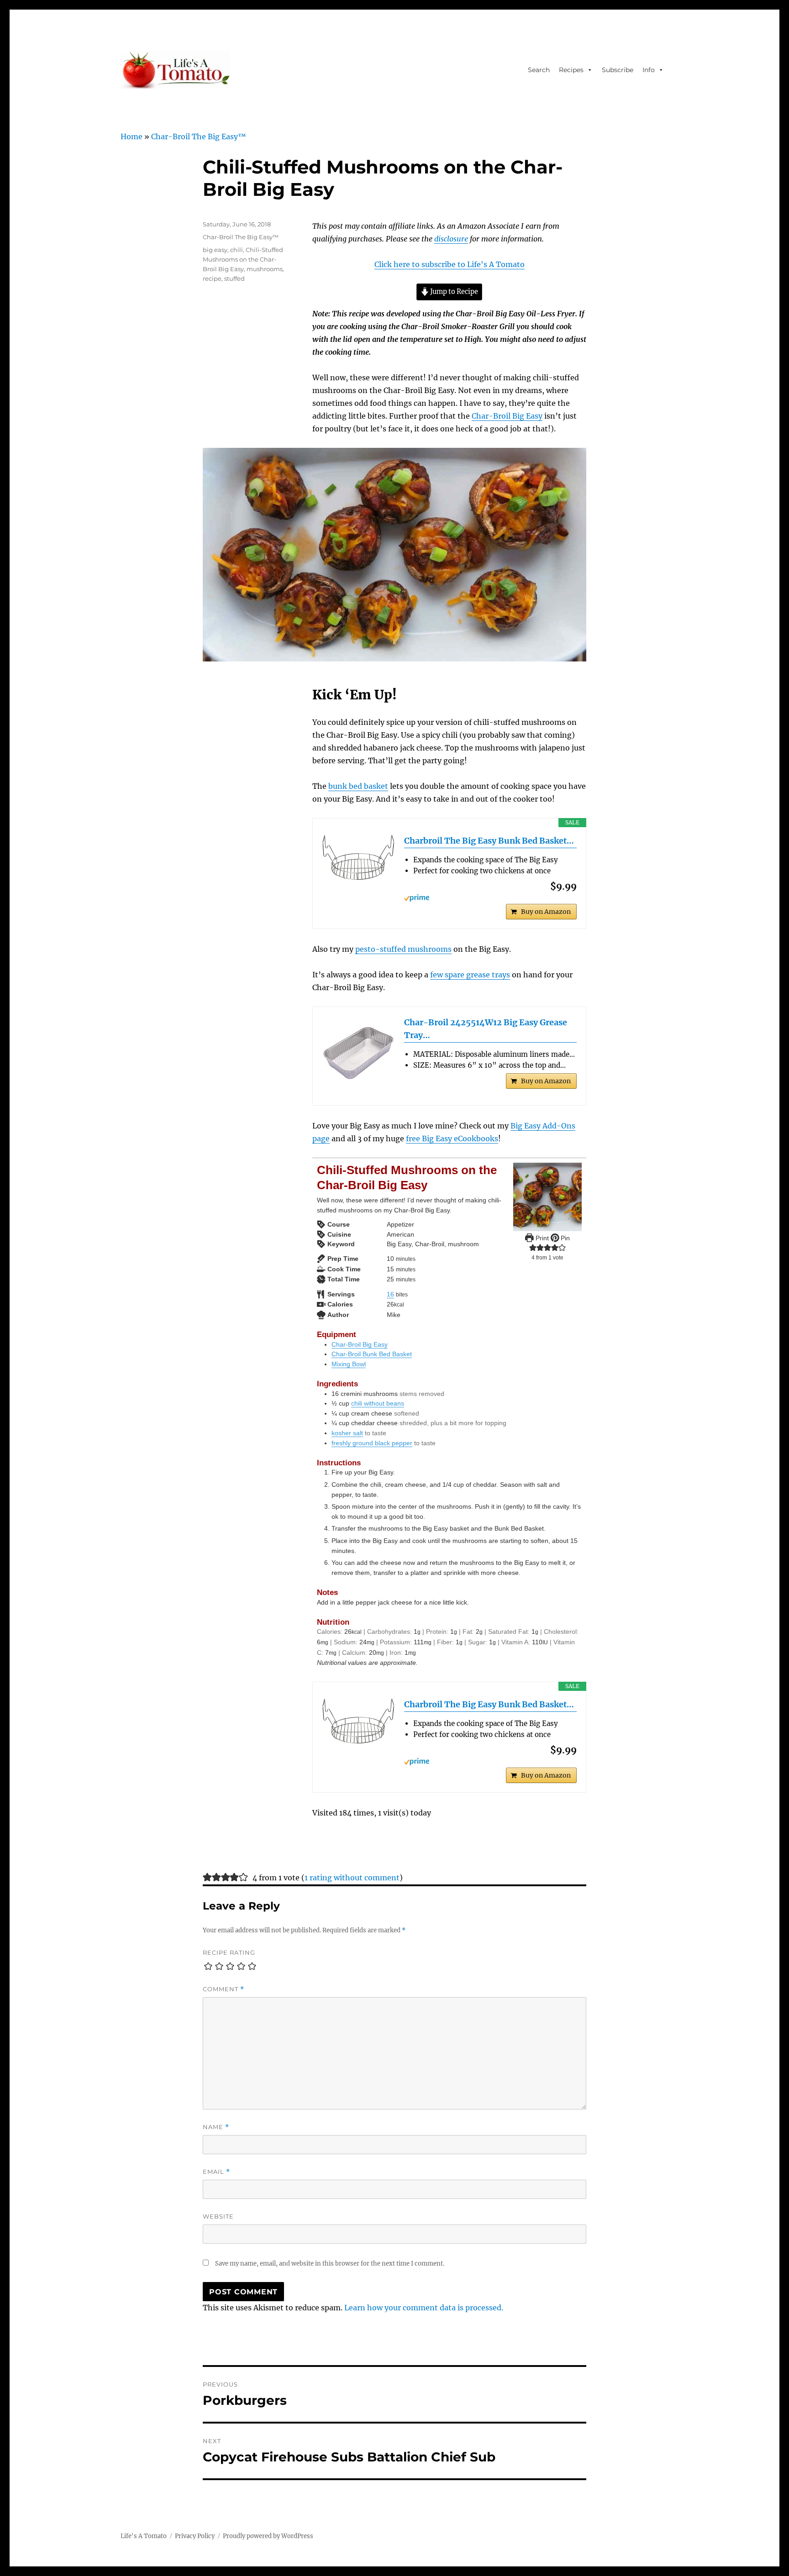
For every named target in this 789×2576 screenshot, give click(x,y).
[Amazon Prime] (490, 898)
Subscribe (618, 70)
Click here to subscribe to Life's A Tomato (450, 264)
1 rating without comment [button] (352, 1878)
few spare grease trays (470, 975)
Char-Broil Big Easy (507, 416)
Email (216, 2172)
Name (216, 2127)
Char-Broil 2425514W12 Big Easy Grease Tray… (486, 1029)
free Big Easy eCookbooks (452, 1138)
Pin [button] (564, 1238)
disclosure (451, 239)
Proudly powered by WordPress (268, 2536)
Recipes (571, 70)
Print (541, 1238)
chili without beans (378, 1403)
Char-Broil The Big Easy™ (199, 136)
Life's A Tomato (144, 2536)
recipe (212, 278)
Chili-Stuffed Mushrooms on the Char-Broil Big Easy (243, 259)
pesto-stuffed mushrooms (403, 949)
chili (237, 250)
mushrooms (265, 269)
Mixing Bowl (349, 1364)
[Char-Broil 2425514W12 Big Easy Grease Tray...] (358, 1053)
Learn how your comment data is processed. (424, 2308)
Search (539, 70)
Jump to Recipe (453, 292)
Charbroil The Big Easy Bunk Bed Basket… (489, 841)
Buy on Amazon (546, 912)
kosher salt (347, 1433)
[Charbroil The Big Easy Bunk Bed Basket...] (358, 858)
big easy (215, 250)
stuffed (234, 278)
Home (131, 136)
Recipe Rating (229, 1952)
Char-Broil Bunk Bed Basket (372, 1354)
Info (649, 70)
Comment (224, 1989)
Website (218, 2216)
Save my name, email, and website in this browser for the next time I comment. (330, 2264)
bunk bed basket (358, 786)
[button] (533, 1248)
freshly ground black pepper (372, 1443)
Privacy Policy (195, 2536)
